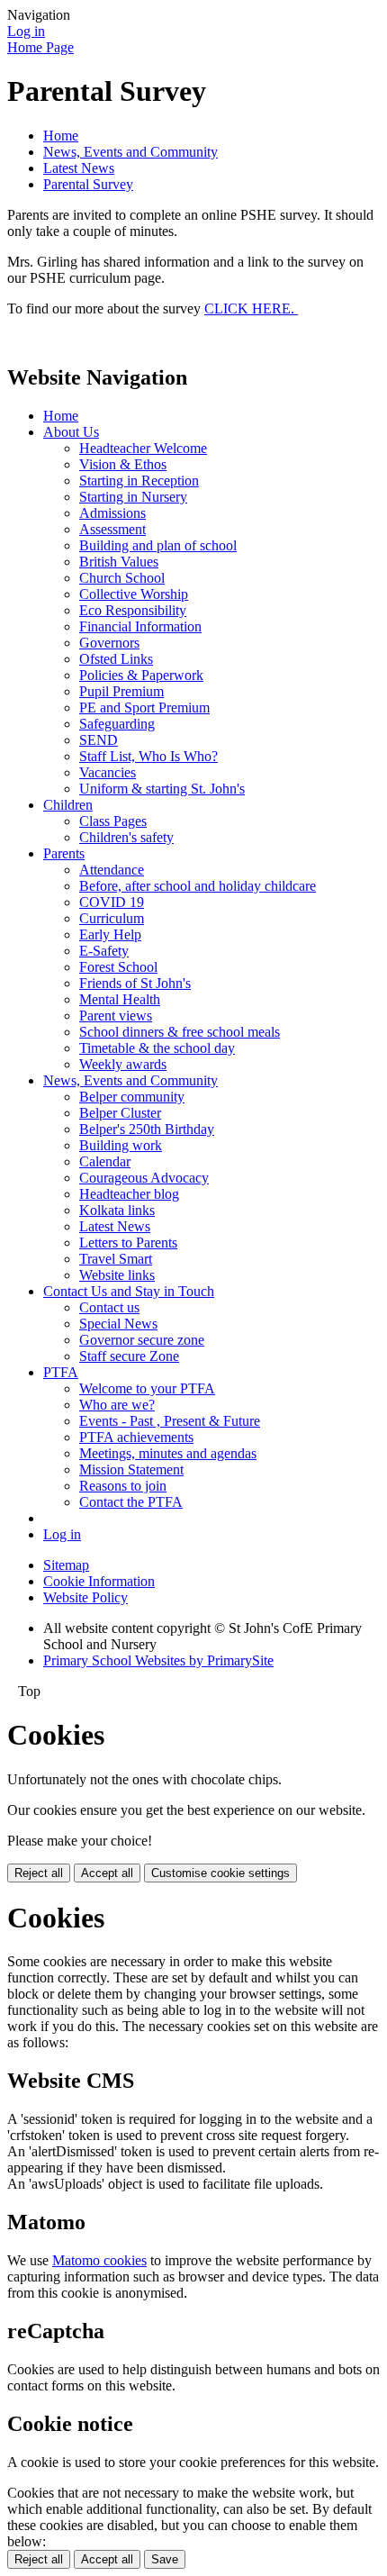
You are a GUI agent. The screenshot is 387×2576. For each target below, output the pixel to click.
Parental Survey (88, 184)
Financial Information (140, 626)
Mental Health (120, 999)
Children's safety (126, 837)
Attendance (112, 870)
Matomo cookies (99, 2260)
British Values (119, 562)
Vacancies (108, 772)
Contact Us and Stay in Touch (129, 1291)
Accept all (107, 1873)
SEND (99, 740)
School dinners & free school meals (180, 1032)
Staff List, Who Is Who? (148, 756)
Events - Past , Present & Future (170, 1421)
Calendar (105, 1161)
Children (68, 805)
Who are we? (117, 1405)
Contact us (109, 1307)
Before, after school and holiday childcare (198, 886)
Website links (117, 1275)
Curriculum (112, 918)
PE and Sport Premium (144, 707)
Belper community (132, 1097)
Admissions (112, 513)
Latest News (79, 168)
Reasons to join (123, 1486)
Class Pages (113, 821)
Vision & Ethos (123, 464)
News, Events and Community (130, 152)
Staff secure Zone (129, 1356)
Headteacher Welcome (143, 448)
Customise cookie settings (220, 1873)
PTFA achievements (136, 1437)
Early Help (110, 934)
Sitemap (66, 1565)
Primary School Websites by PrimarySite (158, 1660)
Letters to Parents (128, 1243)
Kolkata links (117, 1210)
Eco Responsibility (133, 610)
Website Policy (85, 1597)
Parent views (116, 1016)
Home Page (40, 47)
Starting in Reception (139, 481)
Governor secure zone (142, 1340)
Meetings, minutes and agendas (168, 1453)
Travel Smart (116, 1259)
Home (61, 136)
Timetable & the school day (157, 1048)
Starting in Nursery (133, 497)
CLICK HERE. (251, 308)
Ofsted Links (116, 659)
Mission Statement (131, 1469)
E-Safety (104, 951)
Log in (26, 31)
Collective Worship (134, 594)
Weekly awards (123, 1064)
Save (165, 2559)
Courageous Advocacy (144, 1178)
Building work (121, 1145)
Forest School (118, 967)
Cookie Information (99, 1581)
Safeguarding (117, 724)
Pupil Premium (121, 691)
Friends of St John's (135, 983)
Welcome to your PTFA (147, 1388)
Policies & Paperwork (141, 675)
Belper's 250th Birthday (147, 1129)
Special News (118, 1324)
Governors (109, 643)
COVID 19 (112, 902)
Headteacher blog (129, 1194)
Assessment (112, 529)
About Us (71, 432)
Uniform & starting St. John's (162, 789)
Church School (122, 578)
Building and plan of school (158, 545)
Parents (64, 853)
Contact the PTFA (131, 1502)
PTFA (61, 1372)
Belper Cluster (120, 1113)
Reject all (39, 1873)
